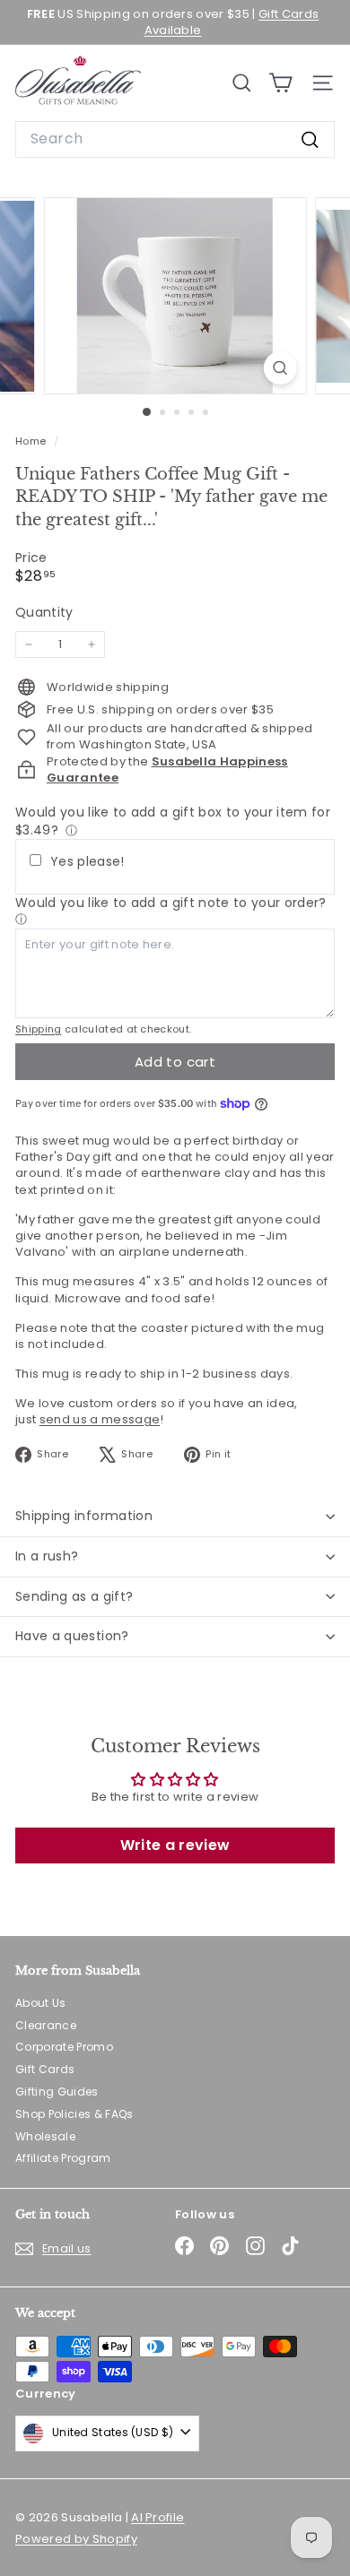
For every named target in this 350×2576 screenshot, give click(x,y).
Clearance (46, 2025)
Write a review (175, 1845)
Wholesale (45, 2136)
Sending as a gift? (74, 1596)
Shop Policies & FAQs (74, 2114)
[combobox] (175, 139)
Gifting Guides (57, 2092)
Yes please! (87, 862)
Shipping (39, 1029)
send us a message (100, 1419)
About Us (41, 2003)
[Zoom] (280, 368)
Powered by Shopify (76, 2539)
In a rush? (47, 1556)
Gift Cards (45, 2069)
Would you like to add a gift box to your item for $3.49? (173, 821)
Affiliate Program (63, 2158)
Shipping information (84, 1516)
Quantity (44, 613)
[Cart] (280, 83)
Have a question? (72, 1636)
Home (32, 441)
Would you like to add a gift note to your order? (171, 903)
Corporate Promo (64, 2047)
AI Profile (157, 2517)
